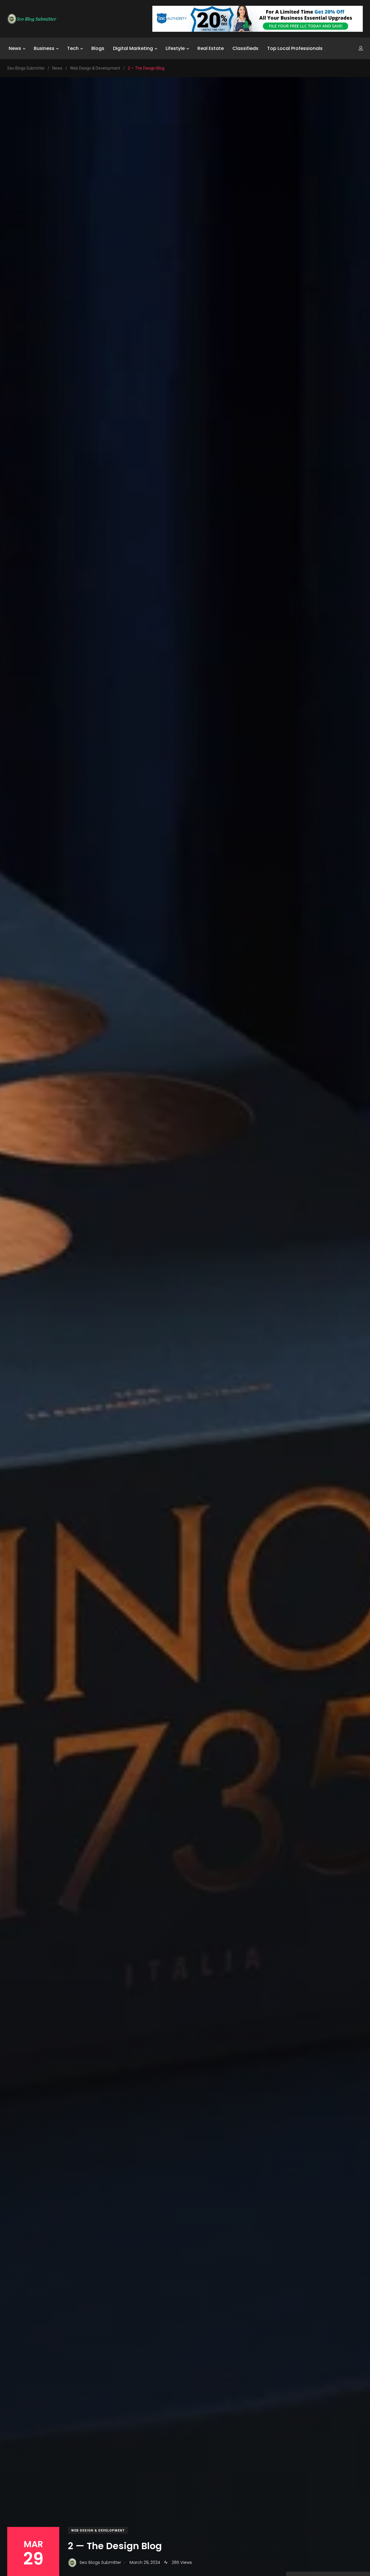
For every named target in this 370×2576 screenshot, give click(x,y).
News (15, 48)
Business (44, 48)
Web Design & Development (98, 2531)
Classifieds (245, 48)
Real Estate (211, 48)
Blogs (98, 48)
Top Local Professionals (295, 48)
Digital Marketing (133, 48)
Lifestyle (175, 48)
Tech (73, 48)
